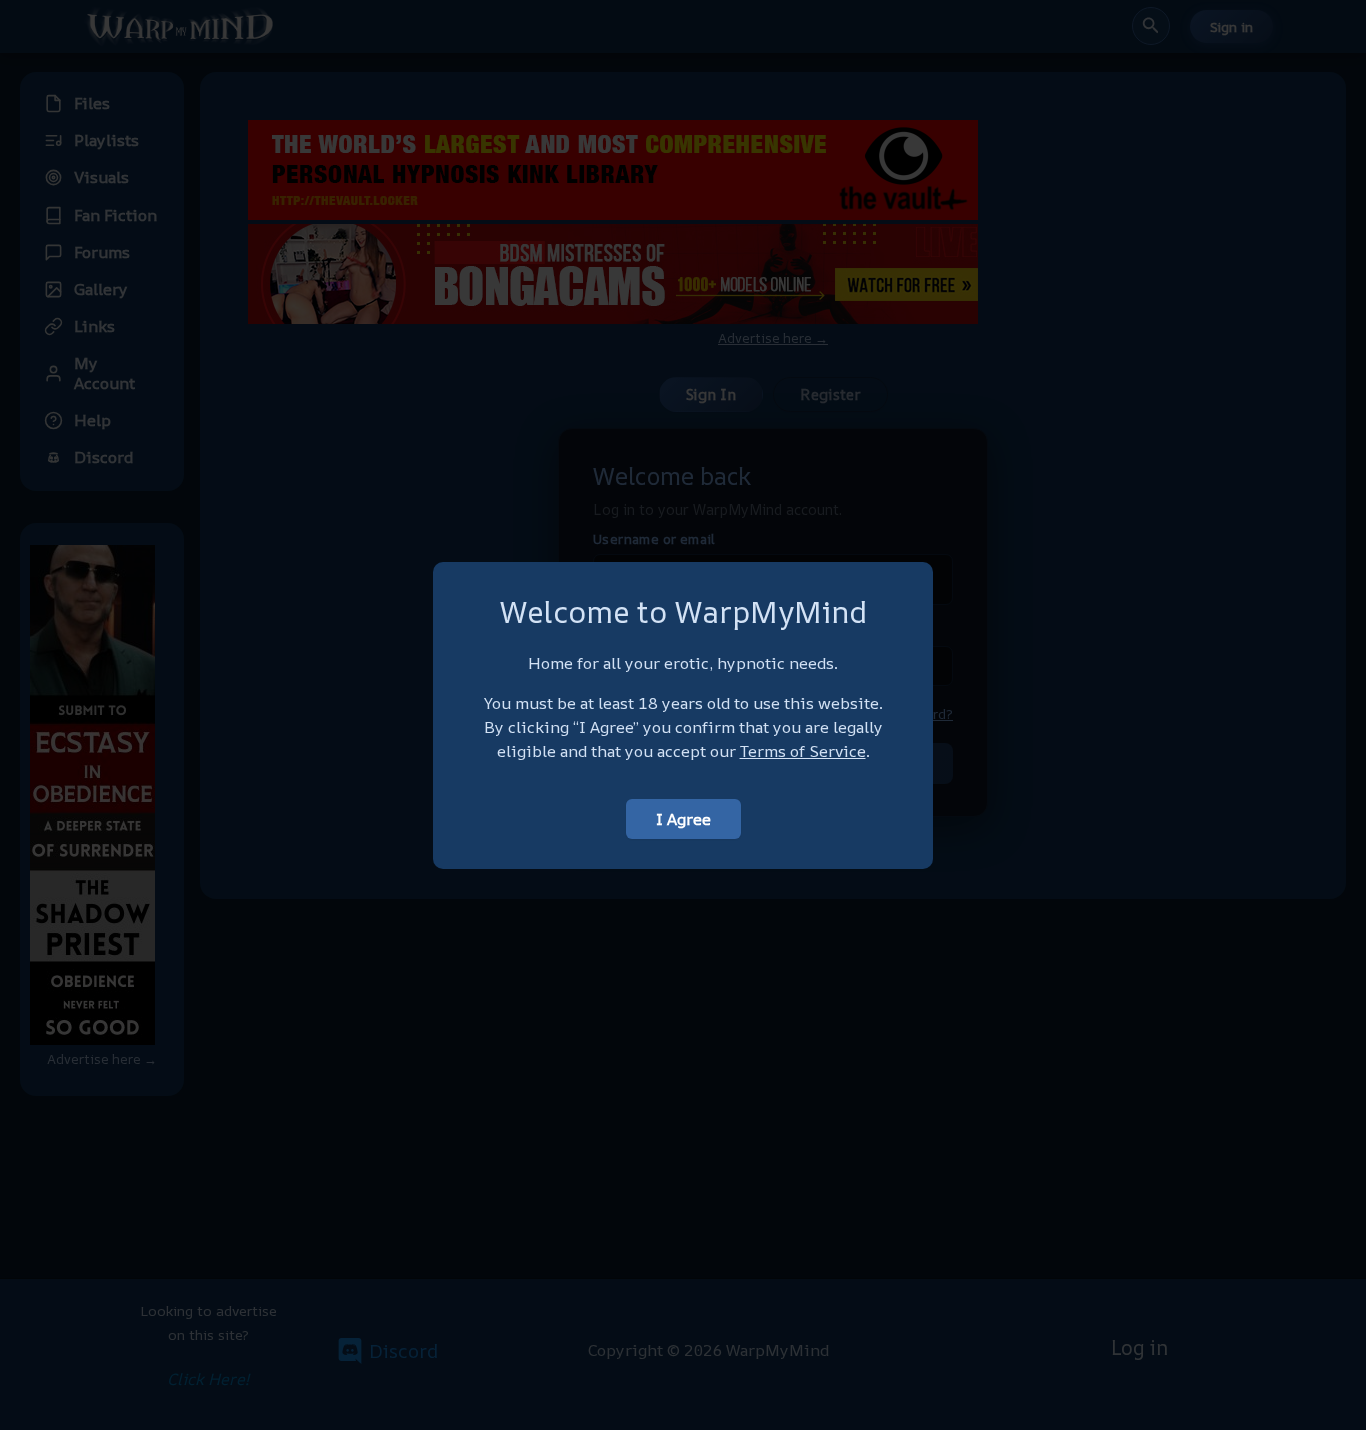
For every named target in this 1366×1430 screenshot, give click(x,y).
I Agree (683, 819)
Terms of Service (803, 751)
